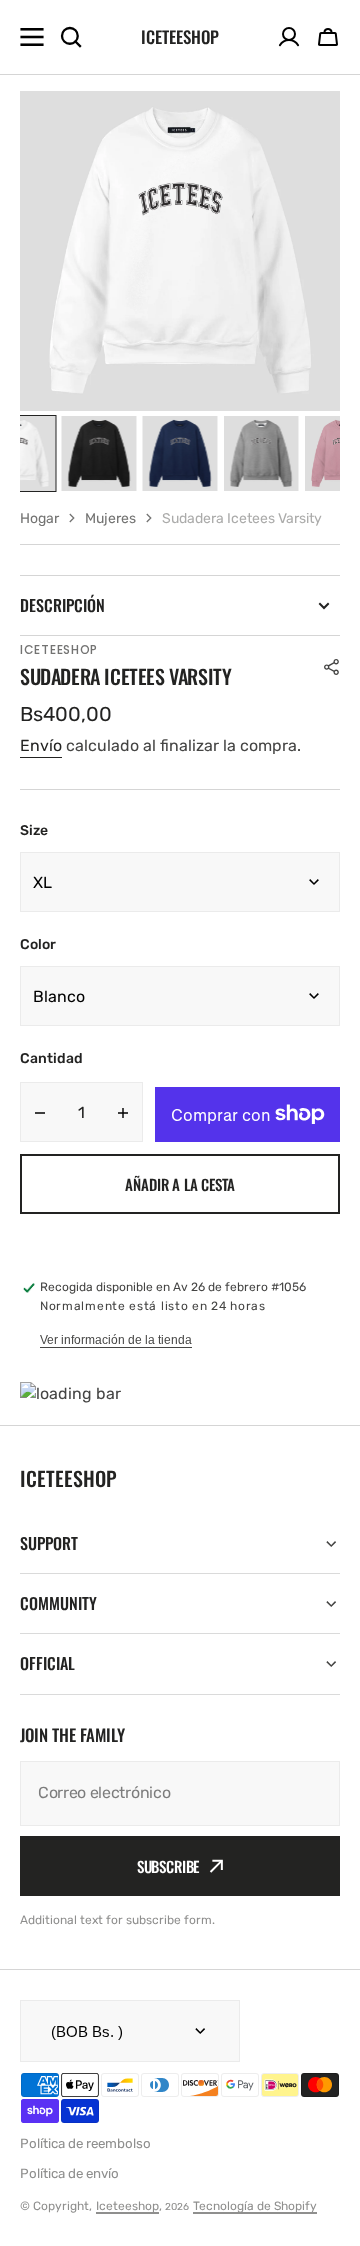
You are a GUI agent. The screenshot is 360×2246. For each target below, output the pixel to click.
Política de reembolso (85, 2143)
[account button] (289, 37)
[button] (328, 37)
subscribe (168, 1866)
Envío (41, 745)
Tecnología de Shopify (255, 2206)
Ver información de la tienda (116, 1340)
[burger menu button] (32, 37)
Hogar (39, 518)
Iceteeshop (127, 2206)
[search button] (71, 37)
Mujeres (110, 518)
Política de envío (69, 2173)
